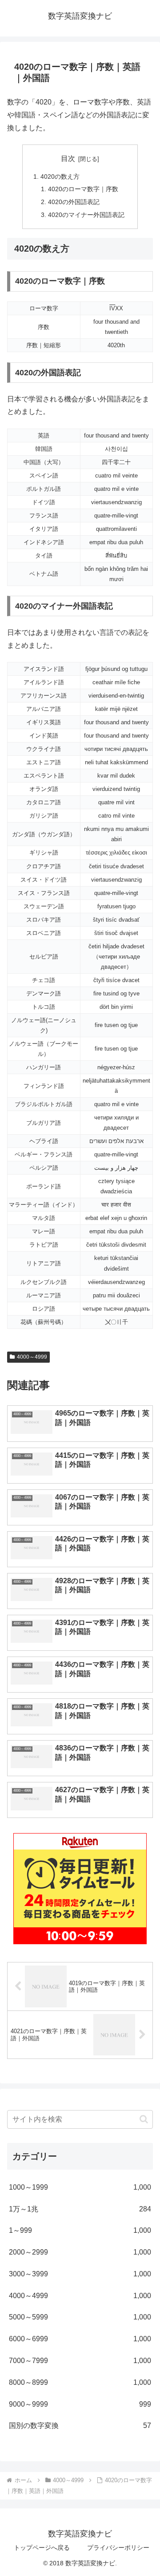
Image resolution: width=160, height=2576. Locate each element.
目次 (68, 158)
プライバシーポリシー (118, 2548)
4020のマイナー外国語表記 (86, 215)
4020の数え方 (60, 177)
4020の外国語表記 (74, 202)
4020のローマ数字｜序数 (83, 189)
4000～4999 (32, 1357)
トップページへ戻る (42, 2548)
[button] (144, 2119)
